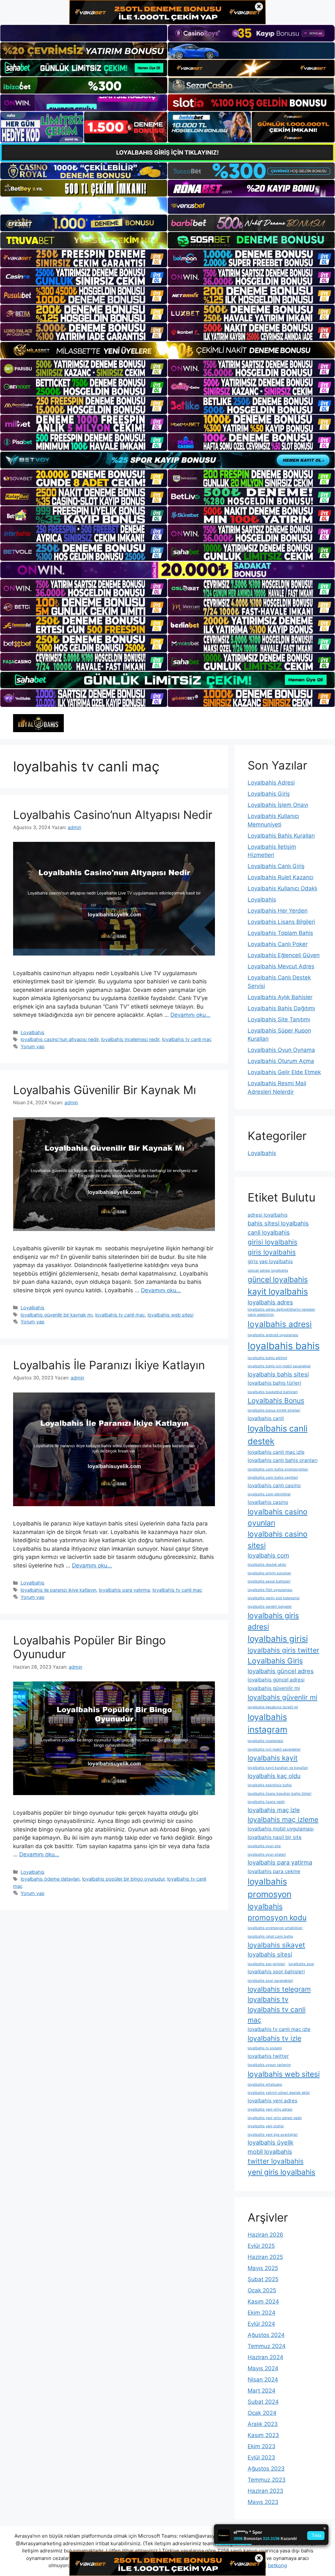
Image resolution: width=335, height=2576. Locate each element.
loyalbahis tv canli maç (187, 1039)
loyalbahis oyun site (264, 1846)
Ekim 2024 (262, 2313)
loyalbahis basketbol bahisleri (273, 1392)
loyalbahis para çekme (274, 1871)
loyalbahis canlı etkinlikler (269, 1494)
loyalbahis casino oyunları (278, 1517)
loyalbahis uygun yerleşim (269, 2065)
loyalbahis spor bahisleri (276, 1971)
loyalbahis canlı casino (274, 1485)
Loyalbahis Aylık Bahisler (280, 997)
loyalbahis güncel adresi (276, 1680)
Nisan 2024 (263, 2379)
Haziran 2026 (265, 2235)
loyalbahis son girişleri (266, 1964)
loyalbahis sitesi (270, 1954)
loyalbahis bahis (284, 1346)
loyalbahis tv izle (274, 2038)
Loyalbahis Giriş (269, 794)
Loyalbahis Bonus (276, 1401)
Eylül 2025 (261, 2246)
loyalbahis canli (266, 1418)
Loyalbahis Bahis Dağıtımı (281, 1008)
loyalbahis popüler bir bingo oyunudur (123, 1879)
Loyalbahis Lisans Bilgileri (281, 922)
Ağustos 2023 (266, 2469)
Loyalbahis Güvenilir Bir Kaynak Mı (105, 1090)
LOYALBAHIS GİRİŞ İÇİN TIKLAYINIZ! (167, 152)
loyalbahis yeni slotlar (266, 2126)
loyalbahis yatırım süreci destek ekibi (279, 2093)
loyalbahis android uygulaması (273, 1335)
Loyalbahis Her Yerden (278, 911)
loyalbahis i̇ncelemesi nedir (130, 1039)
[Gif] (167, 350)
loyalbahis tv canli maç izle (279, 2029)
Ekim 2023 (262, 2446)
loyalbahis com (268, 1555)
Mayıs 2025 (263, 2268)
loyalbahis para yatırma (124, 1590)
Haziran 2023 (265, 2491)
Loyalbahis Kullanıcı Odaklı (282, 888)
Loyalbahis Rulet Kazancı (281, 877)
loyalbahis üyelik (271, 2142)
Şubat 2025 (263, 2279)
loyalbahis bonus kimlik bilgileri (274, 1410)
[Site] (84, 258)
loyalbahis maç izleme (283, 1819)
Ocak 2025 (262, 2290)
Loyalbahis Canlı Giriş (276, 866)
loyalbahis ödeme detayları (50, 1879)
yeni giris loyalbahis (282, 2172)
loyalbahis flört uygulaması (270, 1590)
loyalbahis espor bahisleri (269, 1581)
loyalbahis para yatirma (280, 1862)
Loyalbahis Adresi (271, 783)
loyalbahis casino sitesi (278, 1539)
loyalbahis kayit (273, 1758)
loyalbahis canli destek (278, 1435)
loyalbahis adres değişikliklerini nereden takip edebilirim (281, 1312)
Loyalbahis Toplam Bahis (280, 933)
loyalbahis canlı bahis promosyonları (278, 1469)
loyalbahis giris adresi (273, 1621)
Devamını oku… (190, 1015)
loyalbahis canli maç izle (276, 1452)
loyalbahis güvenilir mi (274, 1688)
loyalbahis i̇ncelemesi (265, 1741)
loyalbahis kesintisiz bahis (270, 1785)
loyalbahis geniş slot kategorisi (274, 1598)
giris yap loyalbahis (270, 1261)
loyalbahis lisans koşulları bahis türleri (280, 1794)
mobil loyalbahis (270, 2151)
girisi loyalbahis (273, 1242)
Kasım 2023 (263, 2435)
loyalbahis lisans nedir (266, 1802)
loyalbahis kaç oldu (274, 1776)
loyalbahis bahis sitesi (278, 1374)
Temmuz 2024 (267, 2346)
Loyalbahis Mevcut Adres (281, 966)
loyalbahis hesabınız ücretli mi (273, 1707)
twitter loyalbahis (276, 2161)
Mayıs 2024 (263, 2368)
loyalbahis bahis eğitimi (267, 1358)
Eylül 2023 (261, 2457)
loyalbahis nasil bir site (275, 1837)
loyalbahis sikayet (276, 1945)
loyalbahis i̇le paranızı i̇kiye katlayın (58, 1590)
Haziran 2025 (265, 2257)
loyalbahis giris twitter (283, 1650)
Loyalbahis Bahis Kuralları (281, 836)
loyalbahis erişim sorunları (269, 1573)
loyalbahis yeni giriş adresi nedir (275, 2118)
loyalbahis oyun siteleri (267, 1855)
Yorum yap (33, 1046)
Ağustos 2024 (266, 2335)
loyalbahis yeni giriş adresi (270, 2109)
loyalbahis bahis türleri (274, 1383)
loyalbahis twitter (268, 2056)
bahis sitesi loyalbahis (278, 1223)
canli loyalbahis (269, 1232)
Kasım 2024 (263, 2301)
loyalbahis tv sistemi (265, 2048)
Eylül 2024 (261, 2324)
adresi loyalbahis (268, 1215)
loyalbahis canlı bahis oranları (283, 1460)
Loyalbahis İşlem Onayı (278, 805)
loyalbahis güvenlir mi (282, 1697)
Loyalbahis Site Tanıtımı (279, 1019)
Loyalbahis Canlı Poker (278, 944)
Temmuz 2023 (267, 2480)
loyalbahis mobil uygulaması (281, 1829)
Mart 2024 (262, 2391)
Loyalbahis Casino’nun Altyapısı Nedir (113, 815)
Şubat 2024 (263, 2402)
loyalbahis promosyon (270, 1888)
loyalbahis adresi (280, 1324)
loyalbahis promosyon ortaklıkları (275, 1928)
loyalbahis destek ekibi (267, 1565)
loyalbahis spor (301, 1964)
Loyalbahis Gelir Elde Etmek (284, 1072)
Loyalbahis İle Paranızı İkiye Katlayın (109, 1365)
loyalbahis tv (268, 1999)
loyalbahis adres (270, 1302)
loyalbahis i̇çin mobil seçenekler (274, 1749)
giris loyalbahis (272, 1252)
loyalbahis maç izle (274, 1810)
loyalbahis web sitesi (170, 1315)
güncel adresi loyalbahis (268, 1270)
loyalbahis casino (268, 1502)
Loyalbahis (33, 1032)
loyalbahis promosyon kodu (277, 1912)
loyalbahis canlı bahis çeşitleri (273, 1477)
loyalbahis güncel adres (281, 1671)
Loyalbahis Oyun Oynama (281, 1050)
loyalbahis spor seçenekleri (270, 1981)
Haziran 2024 (265, 2357)
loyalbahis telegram (279, 1989)
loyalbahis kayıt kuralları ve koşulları (278, 1768)
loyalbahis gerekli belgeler (270, 1607)
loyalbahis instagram (267, 1723)
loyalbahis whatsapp (265, 2084)
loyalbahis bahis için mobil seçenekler (279, 1366)
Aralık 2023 (263, 2424)
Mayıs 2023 (263, 2502)
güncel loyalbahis (278, 1279)
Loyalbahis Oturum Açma (281, 1061)
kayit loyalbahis (278, 1291)
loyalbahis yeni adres (273, 2101)
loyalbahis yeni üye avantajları (273, 2135)
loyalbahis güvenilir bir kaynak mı (57, 1315)
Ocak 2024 (262, 2413)
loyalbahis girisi (278, 1639)
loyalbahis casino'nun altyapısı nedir (60, 1039)
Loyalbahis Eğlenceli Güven (284, 955)
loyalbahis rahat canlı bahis (270, 1936)
